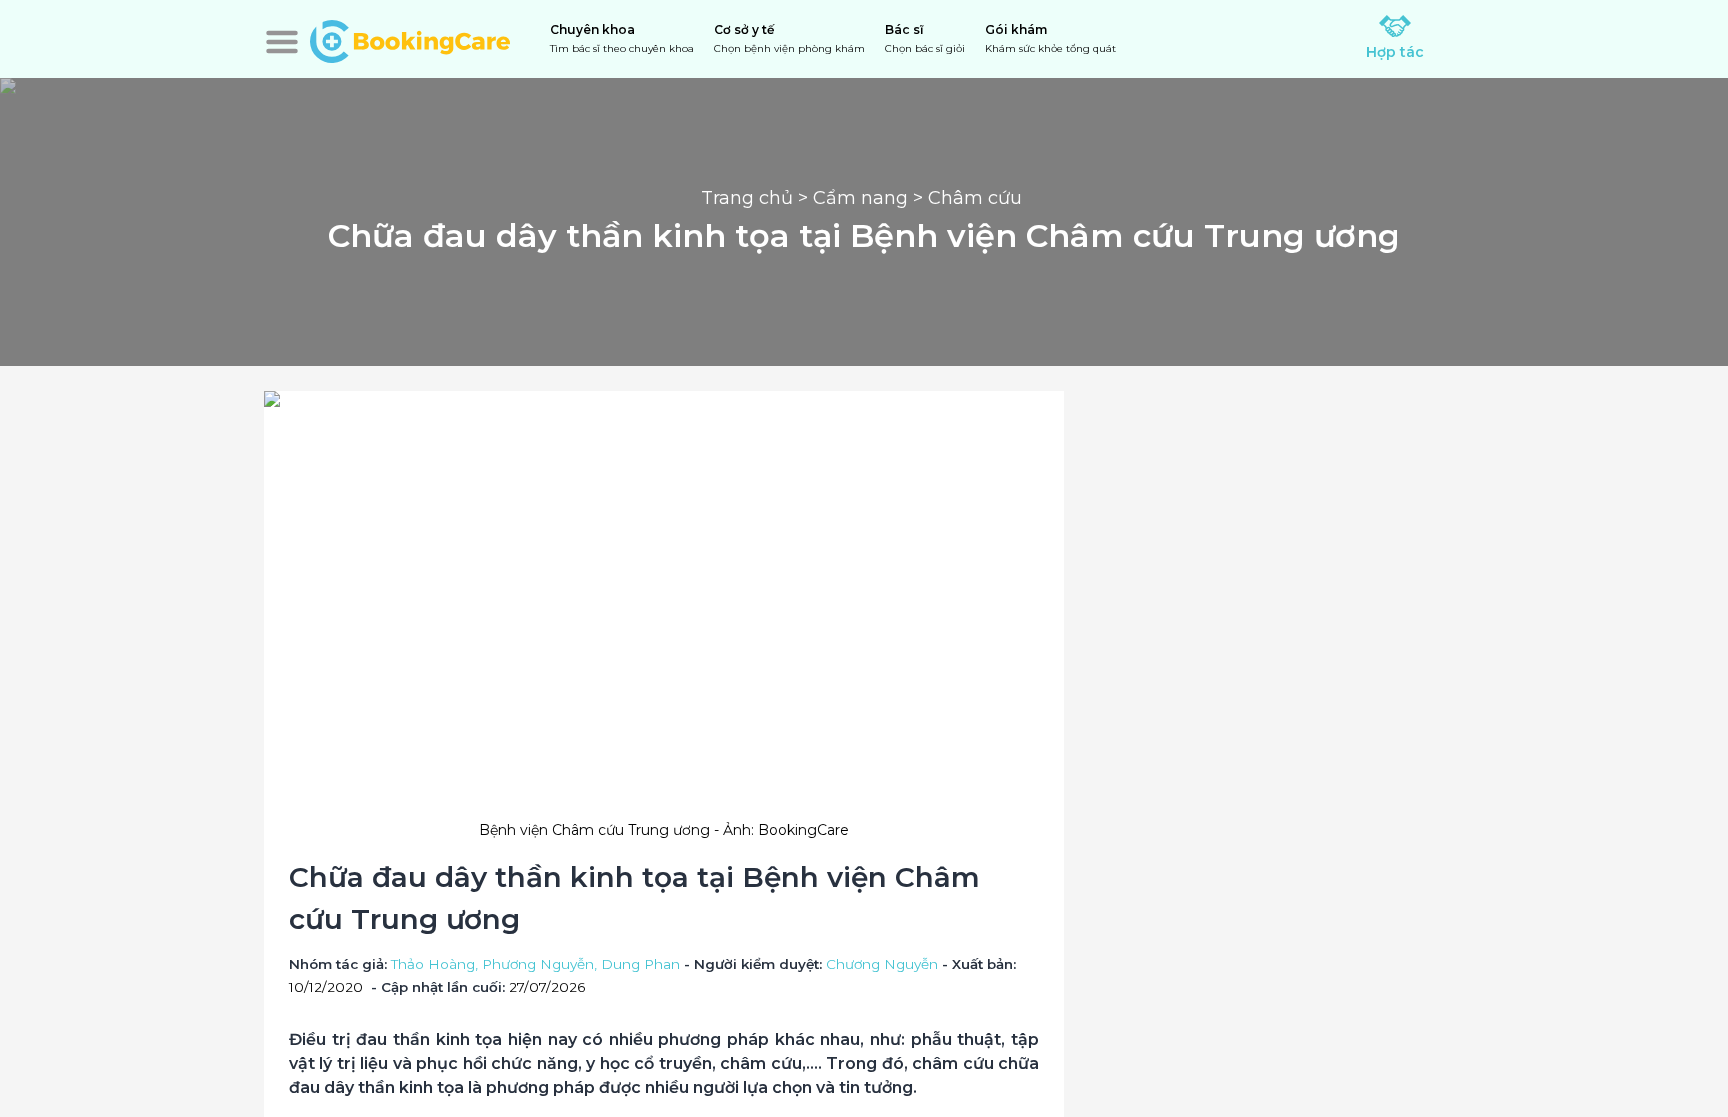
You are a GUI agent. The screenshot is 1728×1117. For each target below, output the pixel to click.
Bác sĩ (925, 38)
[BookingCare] (410, 39)
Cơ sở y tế (789, 38)
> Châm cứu (967, 198)
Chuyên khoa (622, 38)
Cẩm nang (860, 198)
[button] (282, 42)
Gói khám (1050, 38)
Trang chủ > (757, 198)
